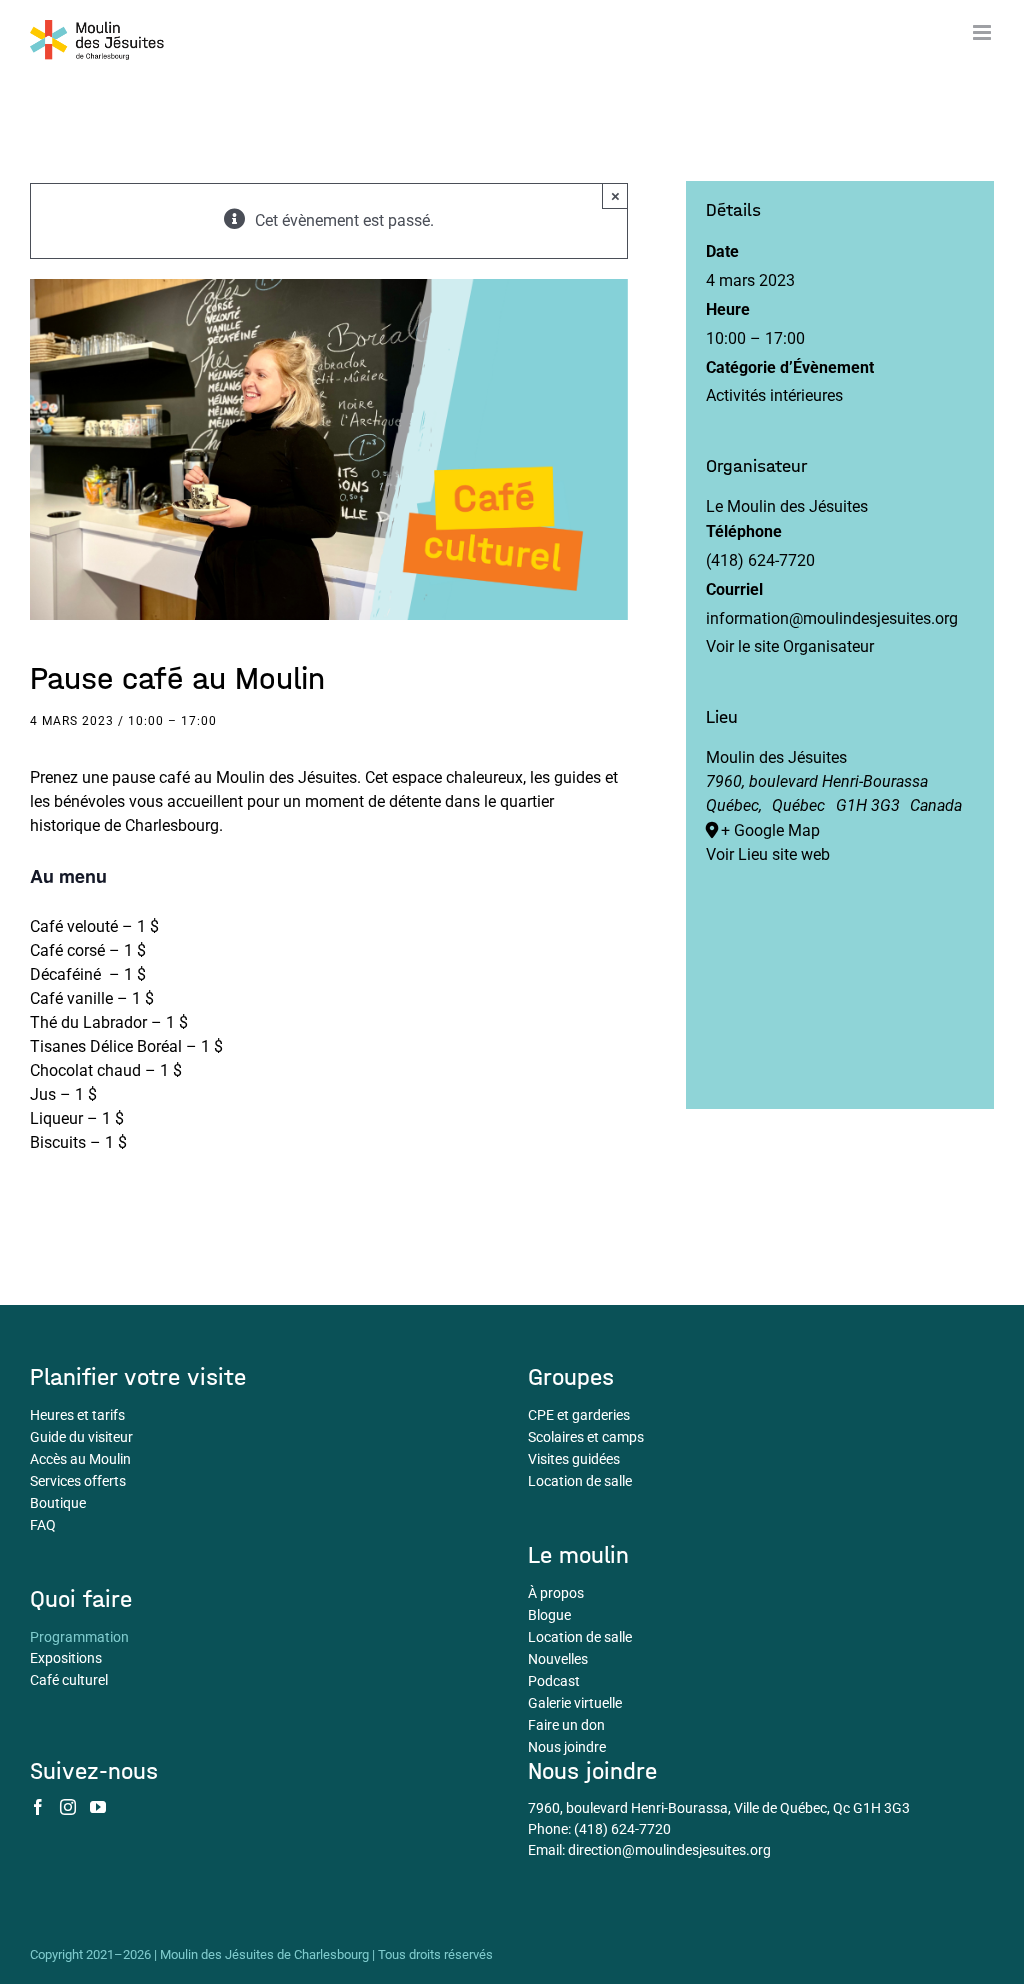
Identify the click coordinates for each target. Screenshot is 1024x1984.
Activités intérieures (774, 395)
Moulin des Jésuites (776, 757)
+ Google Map (770, 830)
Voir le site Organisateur (790, 646)
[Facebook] (38, 1807)
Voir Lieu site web (768, 854)
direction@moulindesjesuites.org (669, 1850)
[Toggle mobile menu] (983, 32)
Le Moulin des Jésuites (787, 506)
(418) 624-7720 (622, 1829)
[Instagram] (68, 1807)
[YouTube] (98, 1807)
